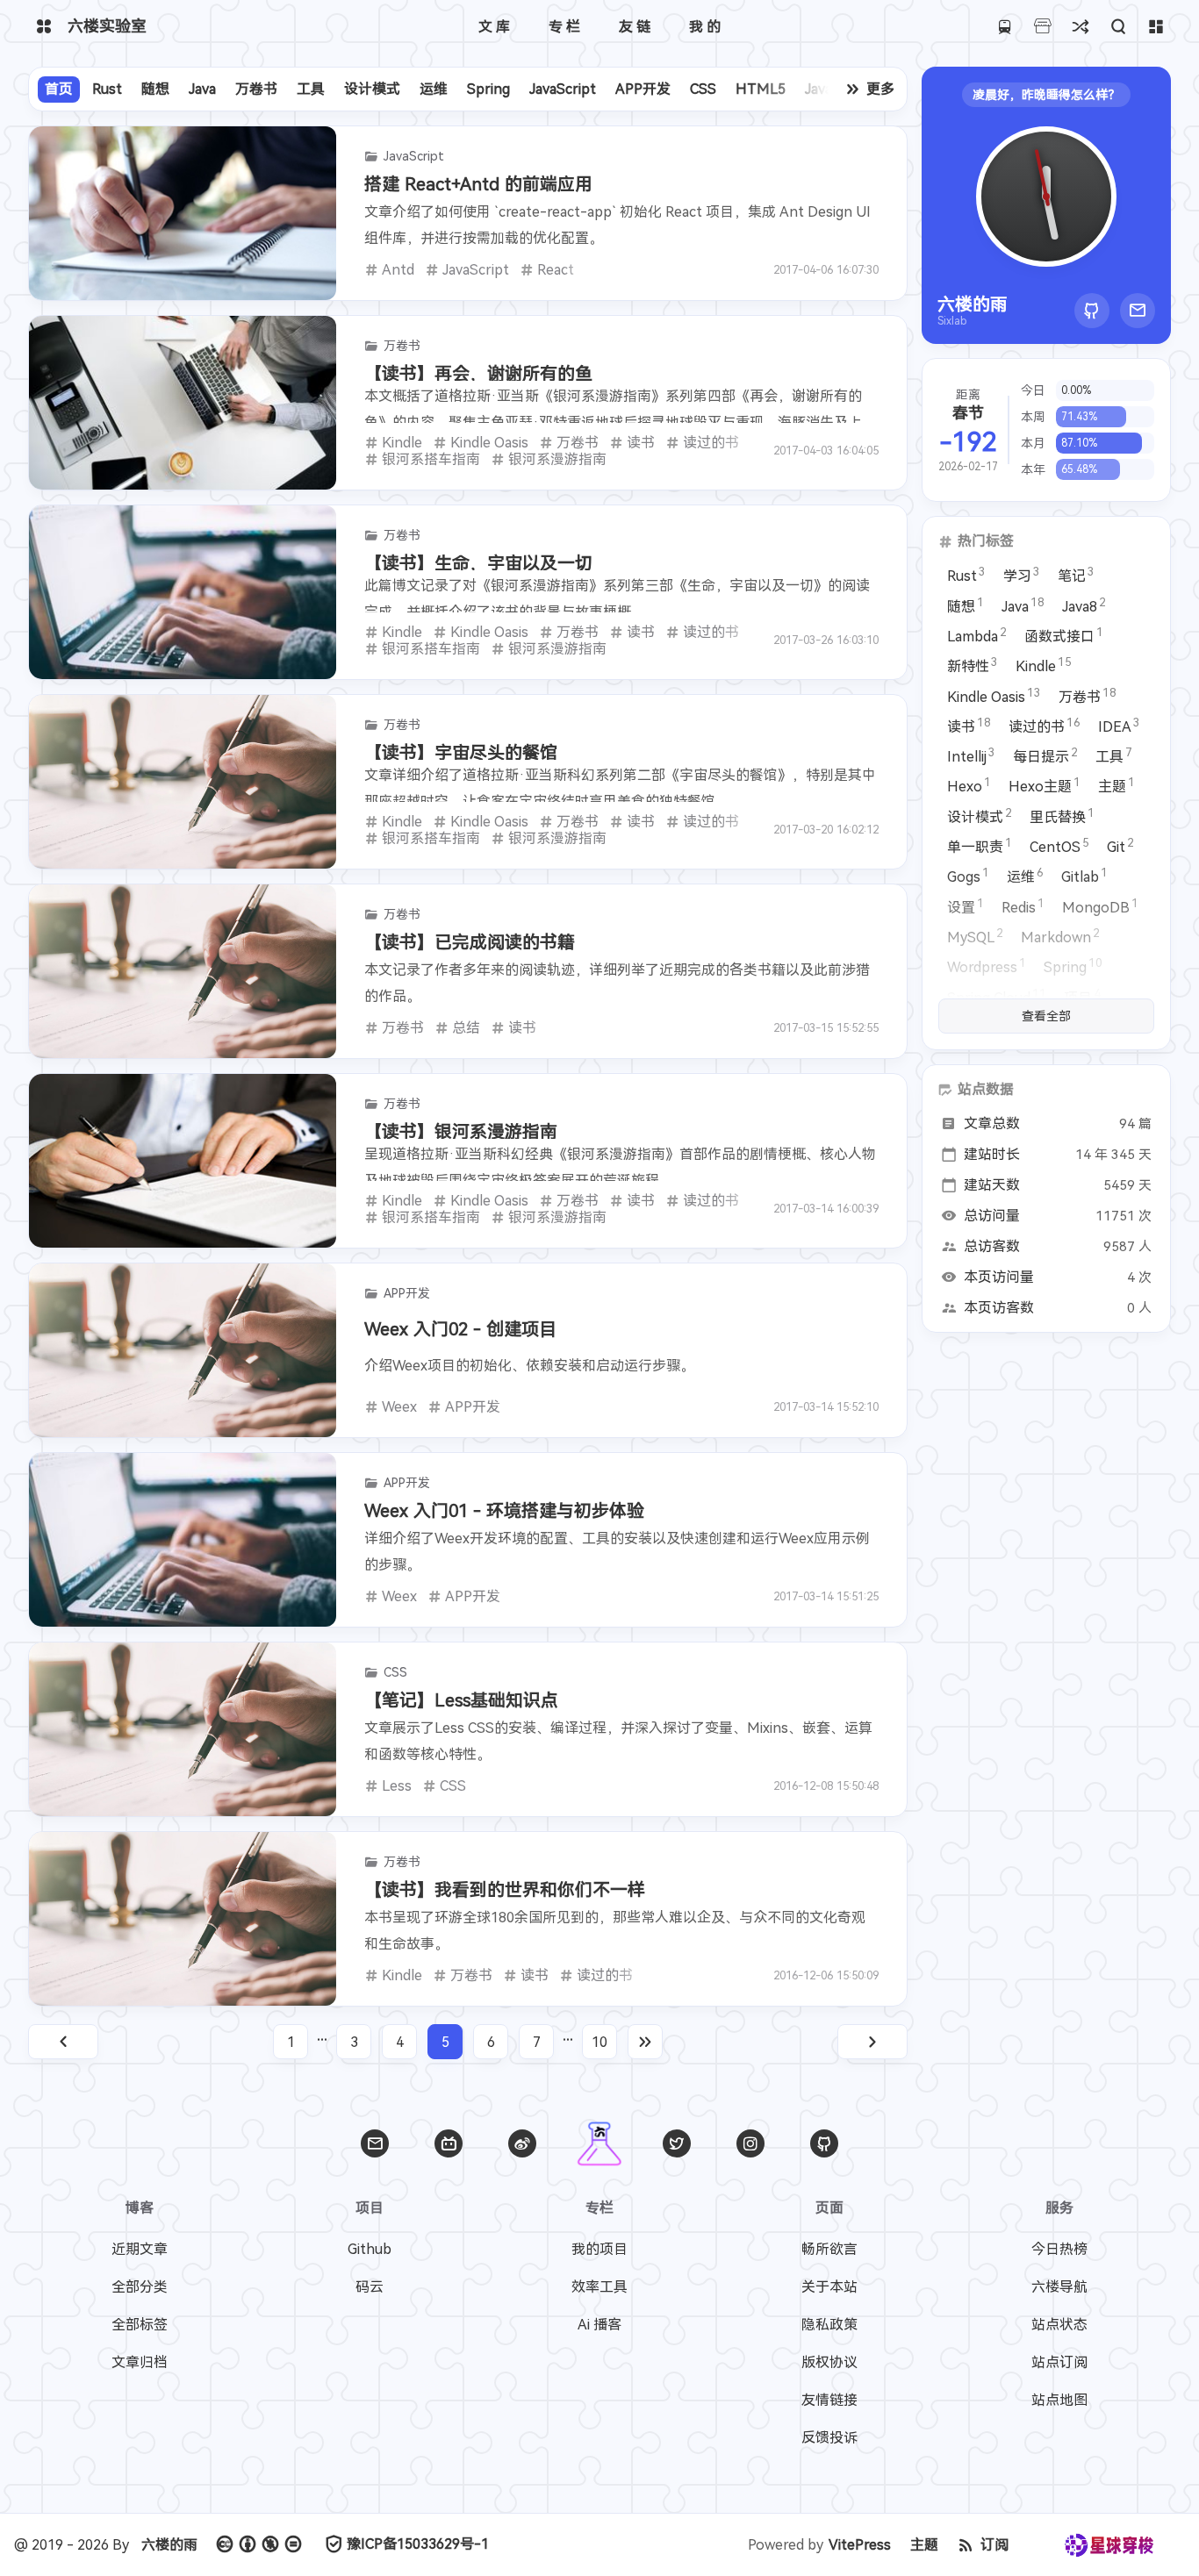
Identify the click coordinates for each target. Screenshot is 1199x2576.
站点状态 (1059, 2325)
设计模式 (372, 89)
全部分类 (140, 2287)
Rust (107, 89)
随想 (155, 89)
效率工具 (599, 2287)
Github (370, 2249)
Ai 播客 (599, 2325)
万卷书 (256, 89)
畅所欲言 (829, 2249)
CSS (703, 89)
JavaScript (563, 89)
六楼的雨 (169, 2545)
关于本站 (829, 2287)
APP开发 (643, 89)
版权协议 (829, 2362)
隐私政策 (829, 2325)
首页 (59, 89)
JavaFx (826, 89)
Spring (488, 89)
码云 (370, 2287)
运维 (434, 89)
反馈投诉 (829, 2438)
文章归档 (140, 2362)
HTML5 (761, 89)
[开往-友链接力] (1005, 27)
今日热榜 (1059, 2249)
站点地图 (1059, 2400)
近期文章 (140, 2249)
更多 (880, 89)
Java (202, 89)
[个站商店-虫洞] (1042, 27)
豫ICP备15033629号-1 (418, 2544)
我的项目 (599, 2249)
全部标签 (140, 2325)
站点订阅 (1059, 2362)
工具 (311, 89)
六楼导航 (1059, 2287)
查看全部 (1046, 1016)
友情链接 (829, 2400)
